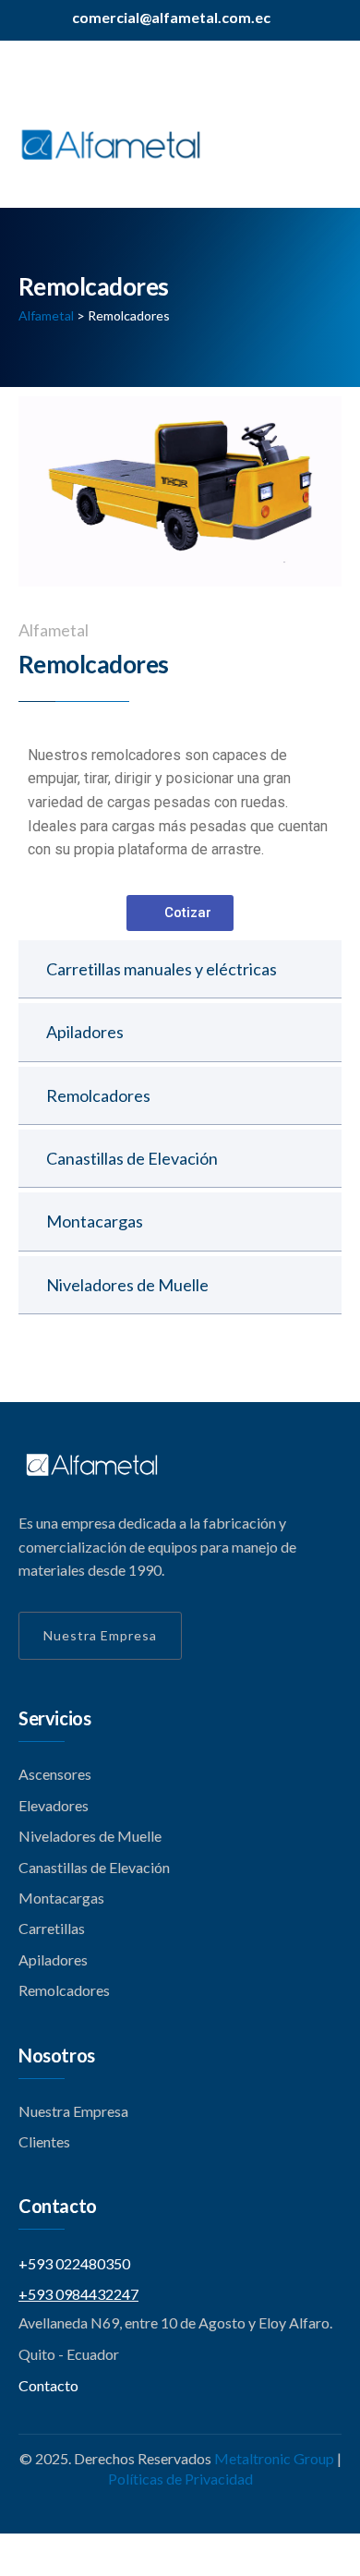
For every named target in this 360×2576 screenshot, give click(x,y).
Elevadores (54, 1805)
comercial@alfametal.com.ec (171, 17)
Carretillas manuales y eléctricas (162, 969)
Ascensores (55, 1774)
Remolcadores (98, 1095)
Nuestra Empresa (100, 1635)
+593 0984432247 (78, 2294)
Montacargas (95, 1221)
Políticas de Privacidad (180, 2479)
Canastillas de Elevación (132, 1158)
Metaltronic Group (274, 2458)
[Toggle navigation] (330, 157)
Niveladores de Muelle (127, 1285)
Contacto (48, 2385)
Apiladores (85, 1032)
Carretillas (52, 1928)
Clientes (44, 2141)
